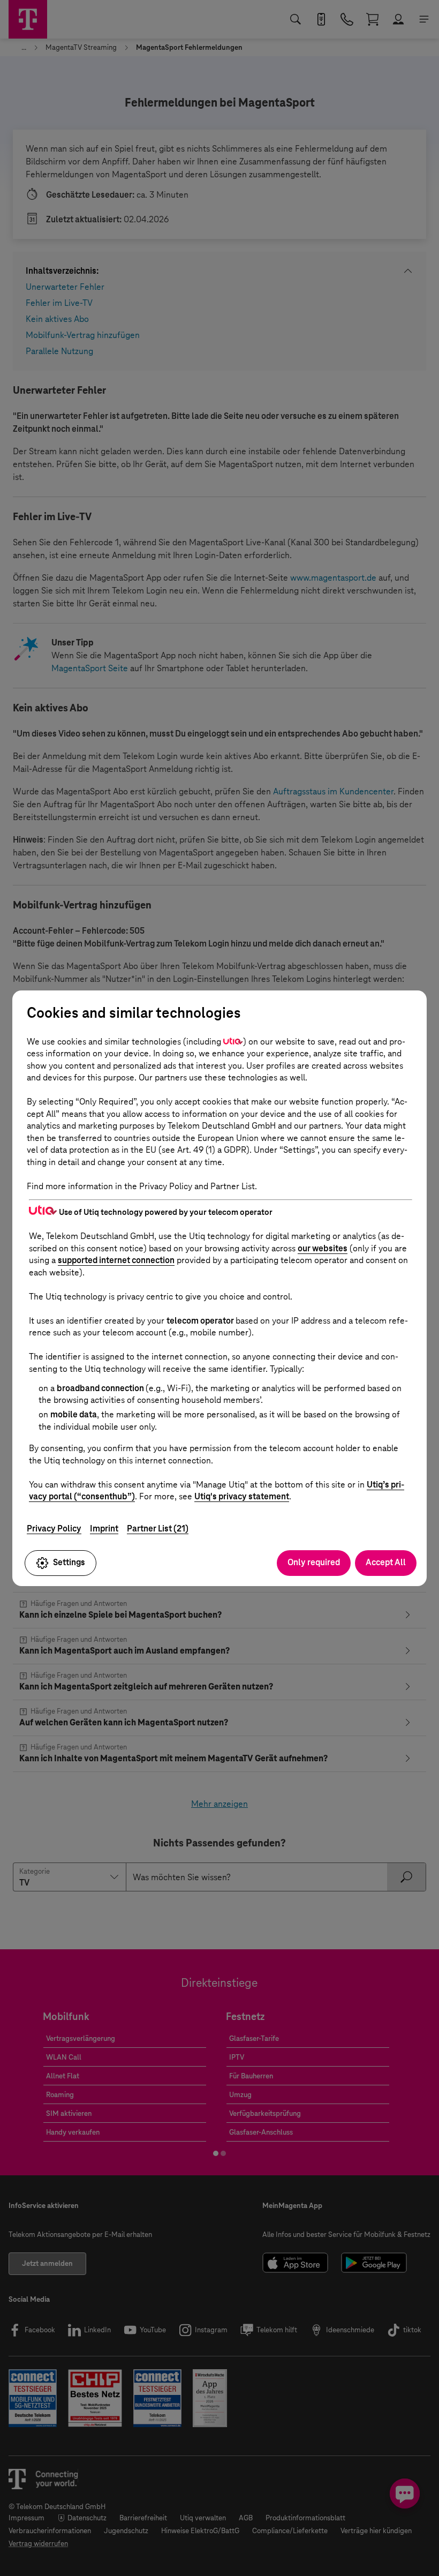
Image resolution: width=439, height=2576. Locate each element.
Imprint (104, 1529)
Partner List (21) (158, 1529)
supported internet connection (116, 1260)
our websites (323, 1248)
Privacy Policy (54, 1529)
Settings (69, 1562)
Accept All (386, 1562)
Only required (314, 1562)
